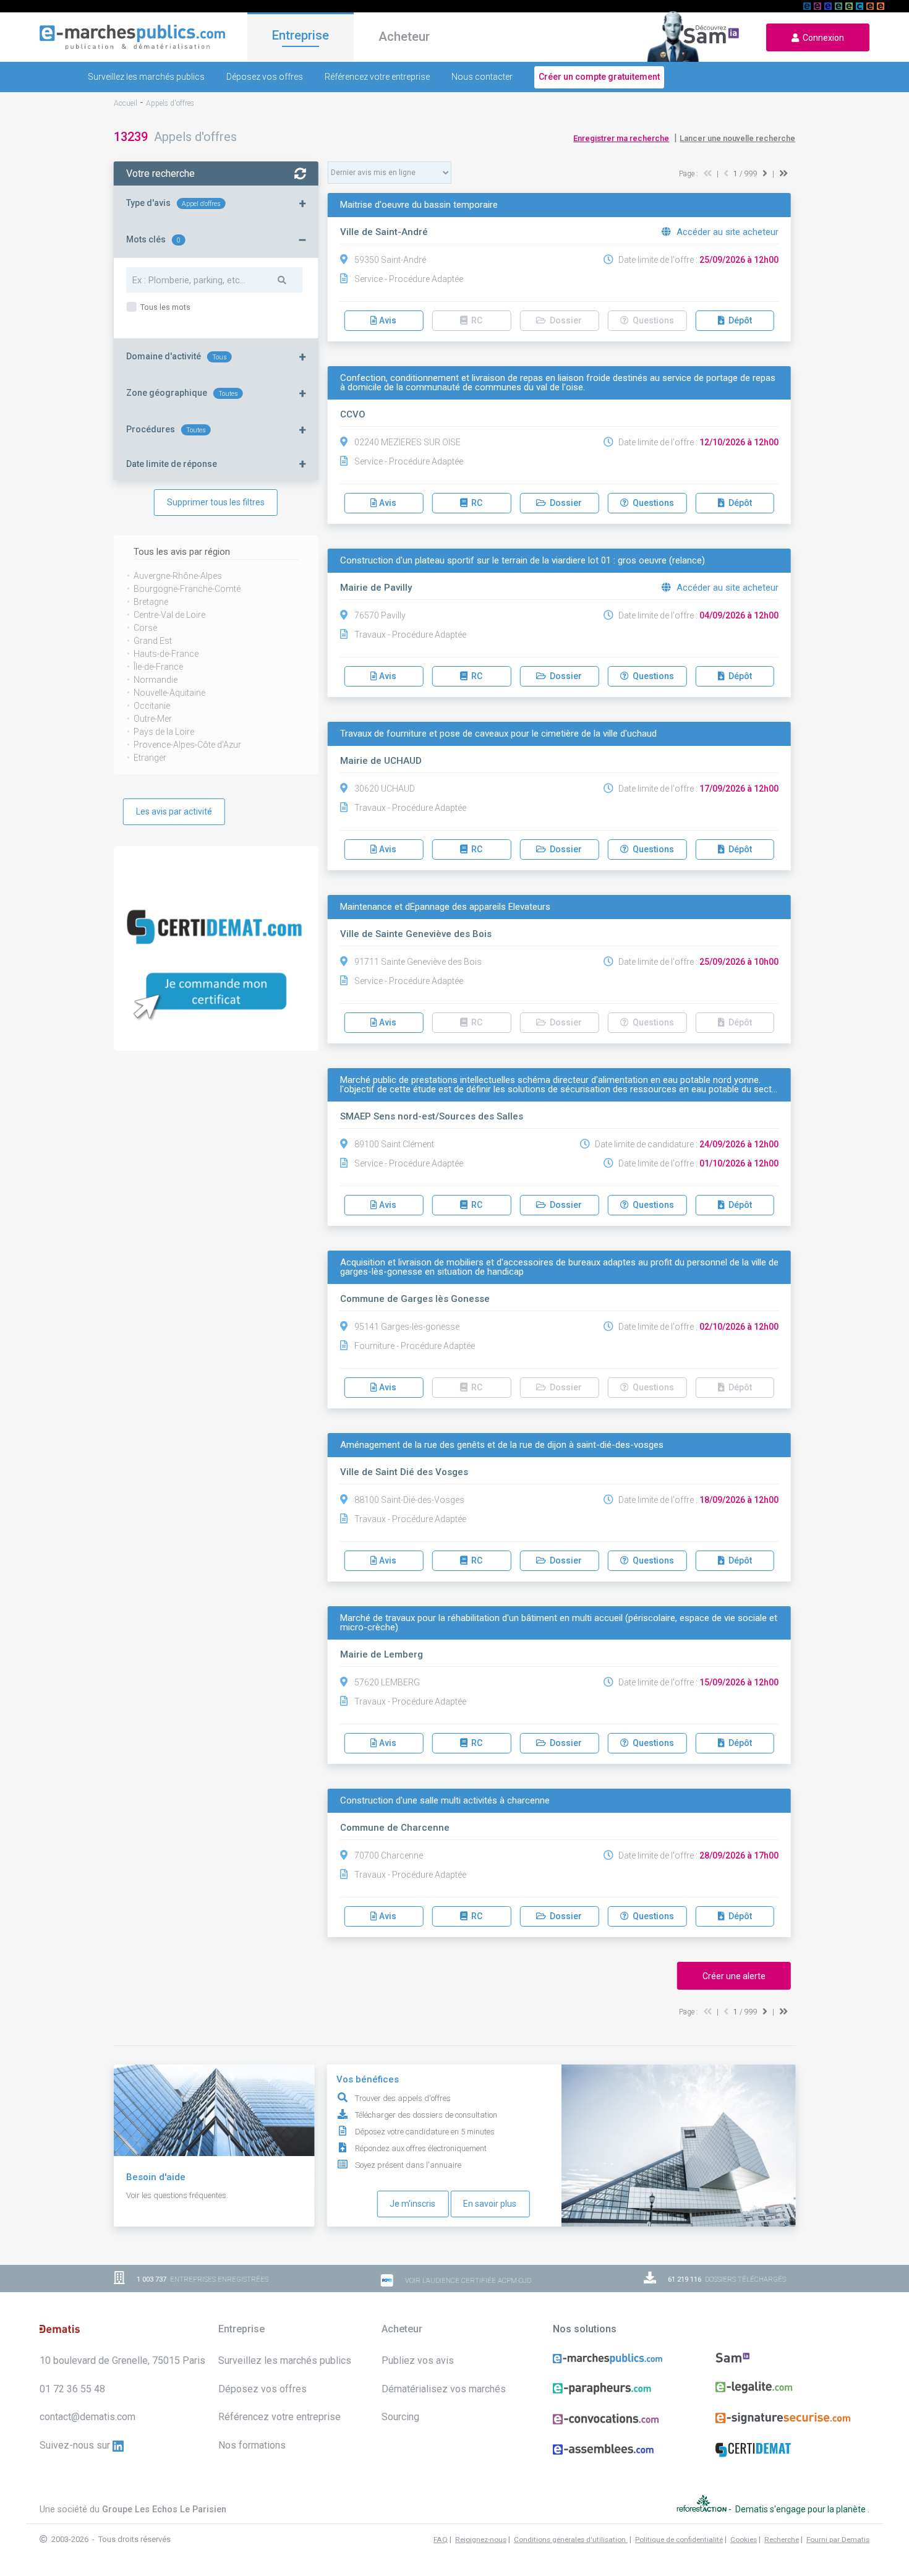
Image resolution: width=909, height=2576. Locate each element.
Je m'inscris (412, 2204)
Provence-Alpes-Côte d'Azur (187, 745)
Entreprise (301, 35)
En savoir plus (490, 2204)
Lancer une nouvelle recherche (737, 138)
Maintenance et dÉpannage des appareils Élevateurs (445, 907)
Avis (387, 320)
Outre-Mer (153, 719)
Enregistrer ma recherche (621, 138)
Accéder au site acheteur (726, 232)
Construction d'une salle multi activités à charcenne (445, 1801)
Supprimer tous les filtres (216, 502)
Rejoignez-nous (481, 2540)
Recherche (782, 2540)
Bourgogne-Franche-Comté (187, 589)
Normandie (156, 680)
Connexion (822, 38)
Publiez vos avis (418, 2360)
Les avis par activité (174, 811)
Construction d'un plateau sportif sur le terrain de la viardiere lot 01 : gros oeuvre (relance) (523, 561)
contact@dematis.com (87, 2417)
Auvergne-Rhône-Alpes (178, 576)
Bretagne (151, 602)
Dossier (564, 503)
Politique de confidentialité (679, 2540)
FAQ (441, 2540)
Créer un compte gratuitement (599, 77)
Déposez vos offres (265, 77)
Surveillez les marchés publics (146, 77)
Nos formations (252, 2445)
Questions (651, 503)
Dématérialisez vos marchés (444, 2389)
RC (475, 503)
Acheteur (404, 36)
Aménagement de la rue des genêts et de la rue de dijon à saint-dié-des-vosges (502, 1445)
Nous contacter (482, 77)
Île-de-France (158, 667)
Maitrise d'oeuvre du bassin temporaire (419, 205)
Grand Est (153, 641)
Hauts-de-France (166, 654)
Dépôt (738, 320)
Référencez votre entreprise (377, 77)
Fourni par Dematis (838, 2540)
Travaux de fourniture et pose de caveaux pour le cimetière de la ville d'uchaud (498, 734)
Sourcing (400, 2417)
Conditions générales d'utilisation (571, 2540)
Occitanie (152, 706)
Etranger (150, 758)
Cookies (744, 2540)
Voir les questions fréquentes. (177, 2195)
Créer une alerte (734, 1976)
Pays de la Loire (164, 732)
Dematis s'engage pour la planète (801, 2509)
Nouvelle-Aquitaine (169, 693)
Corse (145, 628)
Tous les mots (164, 307)
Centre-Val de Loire (169, 615)
